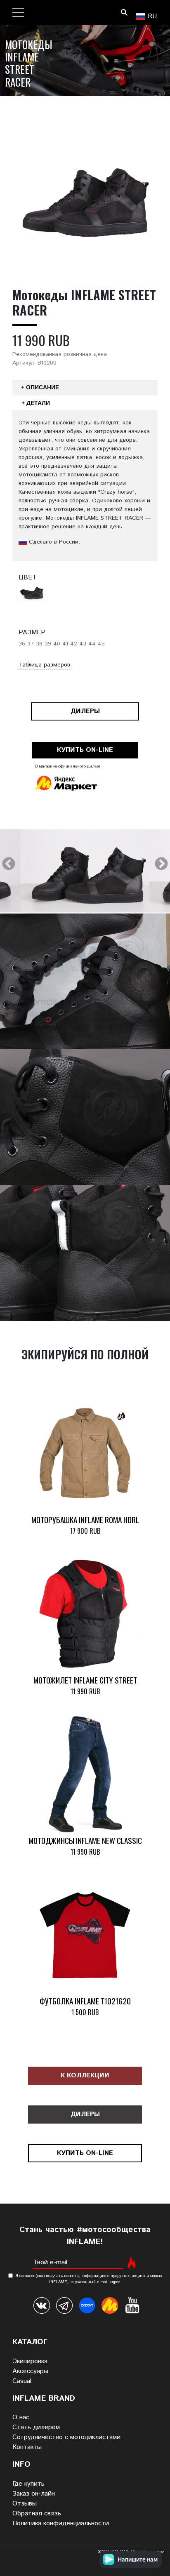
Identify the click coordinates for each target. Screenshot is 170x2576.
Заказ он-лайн (34, 2494)
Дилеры (85, 711)
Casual (22, 2381)
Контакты (27, 2447)
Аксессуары (30, 2371)
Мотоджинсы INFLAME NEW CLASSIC (85, 1840)
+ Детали (36, 403)
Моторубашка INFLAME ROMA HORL (85, 1520)
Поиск (124, 12)
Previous (9, 864)
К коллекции (85, 2076)
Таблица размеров (44, 665)
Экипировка (30, 2361)
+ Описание (40, 387)
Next (161, 864)
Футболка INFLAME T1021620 (85, 2001)
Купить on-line (85, 750)
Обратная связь (37, 2514)
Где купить (28, 2484)
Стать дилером (36, 2427)
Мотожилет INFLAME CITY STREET (85, 1680)
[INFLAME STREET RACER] (85, 877)
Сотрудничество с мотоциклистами (66, 2437)
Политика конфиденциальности (61, 2523)
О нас (21, 2417)
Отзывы (25, 2504)
